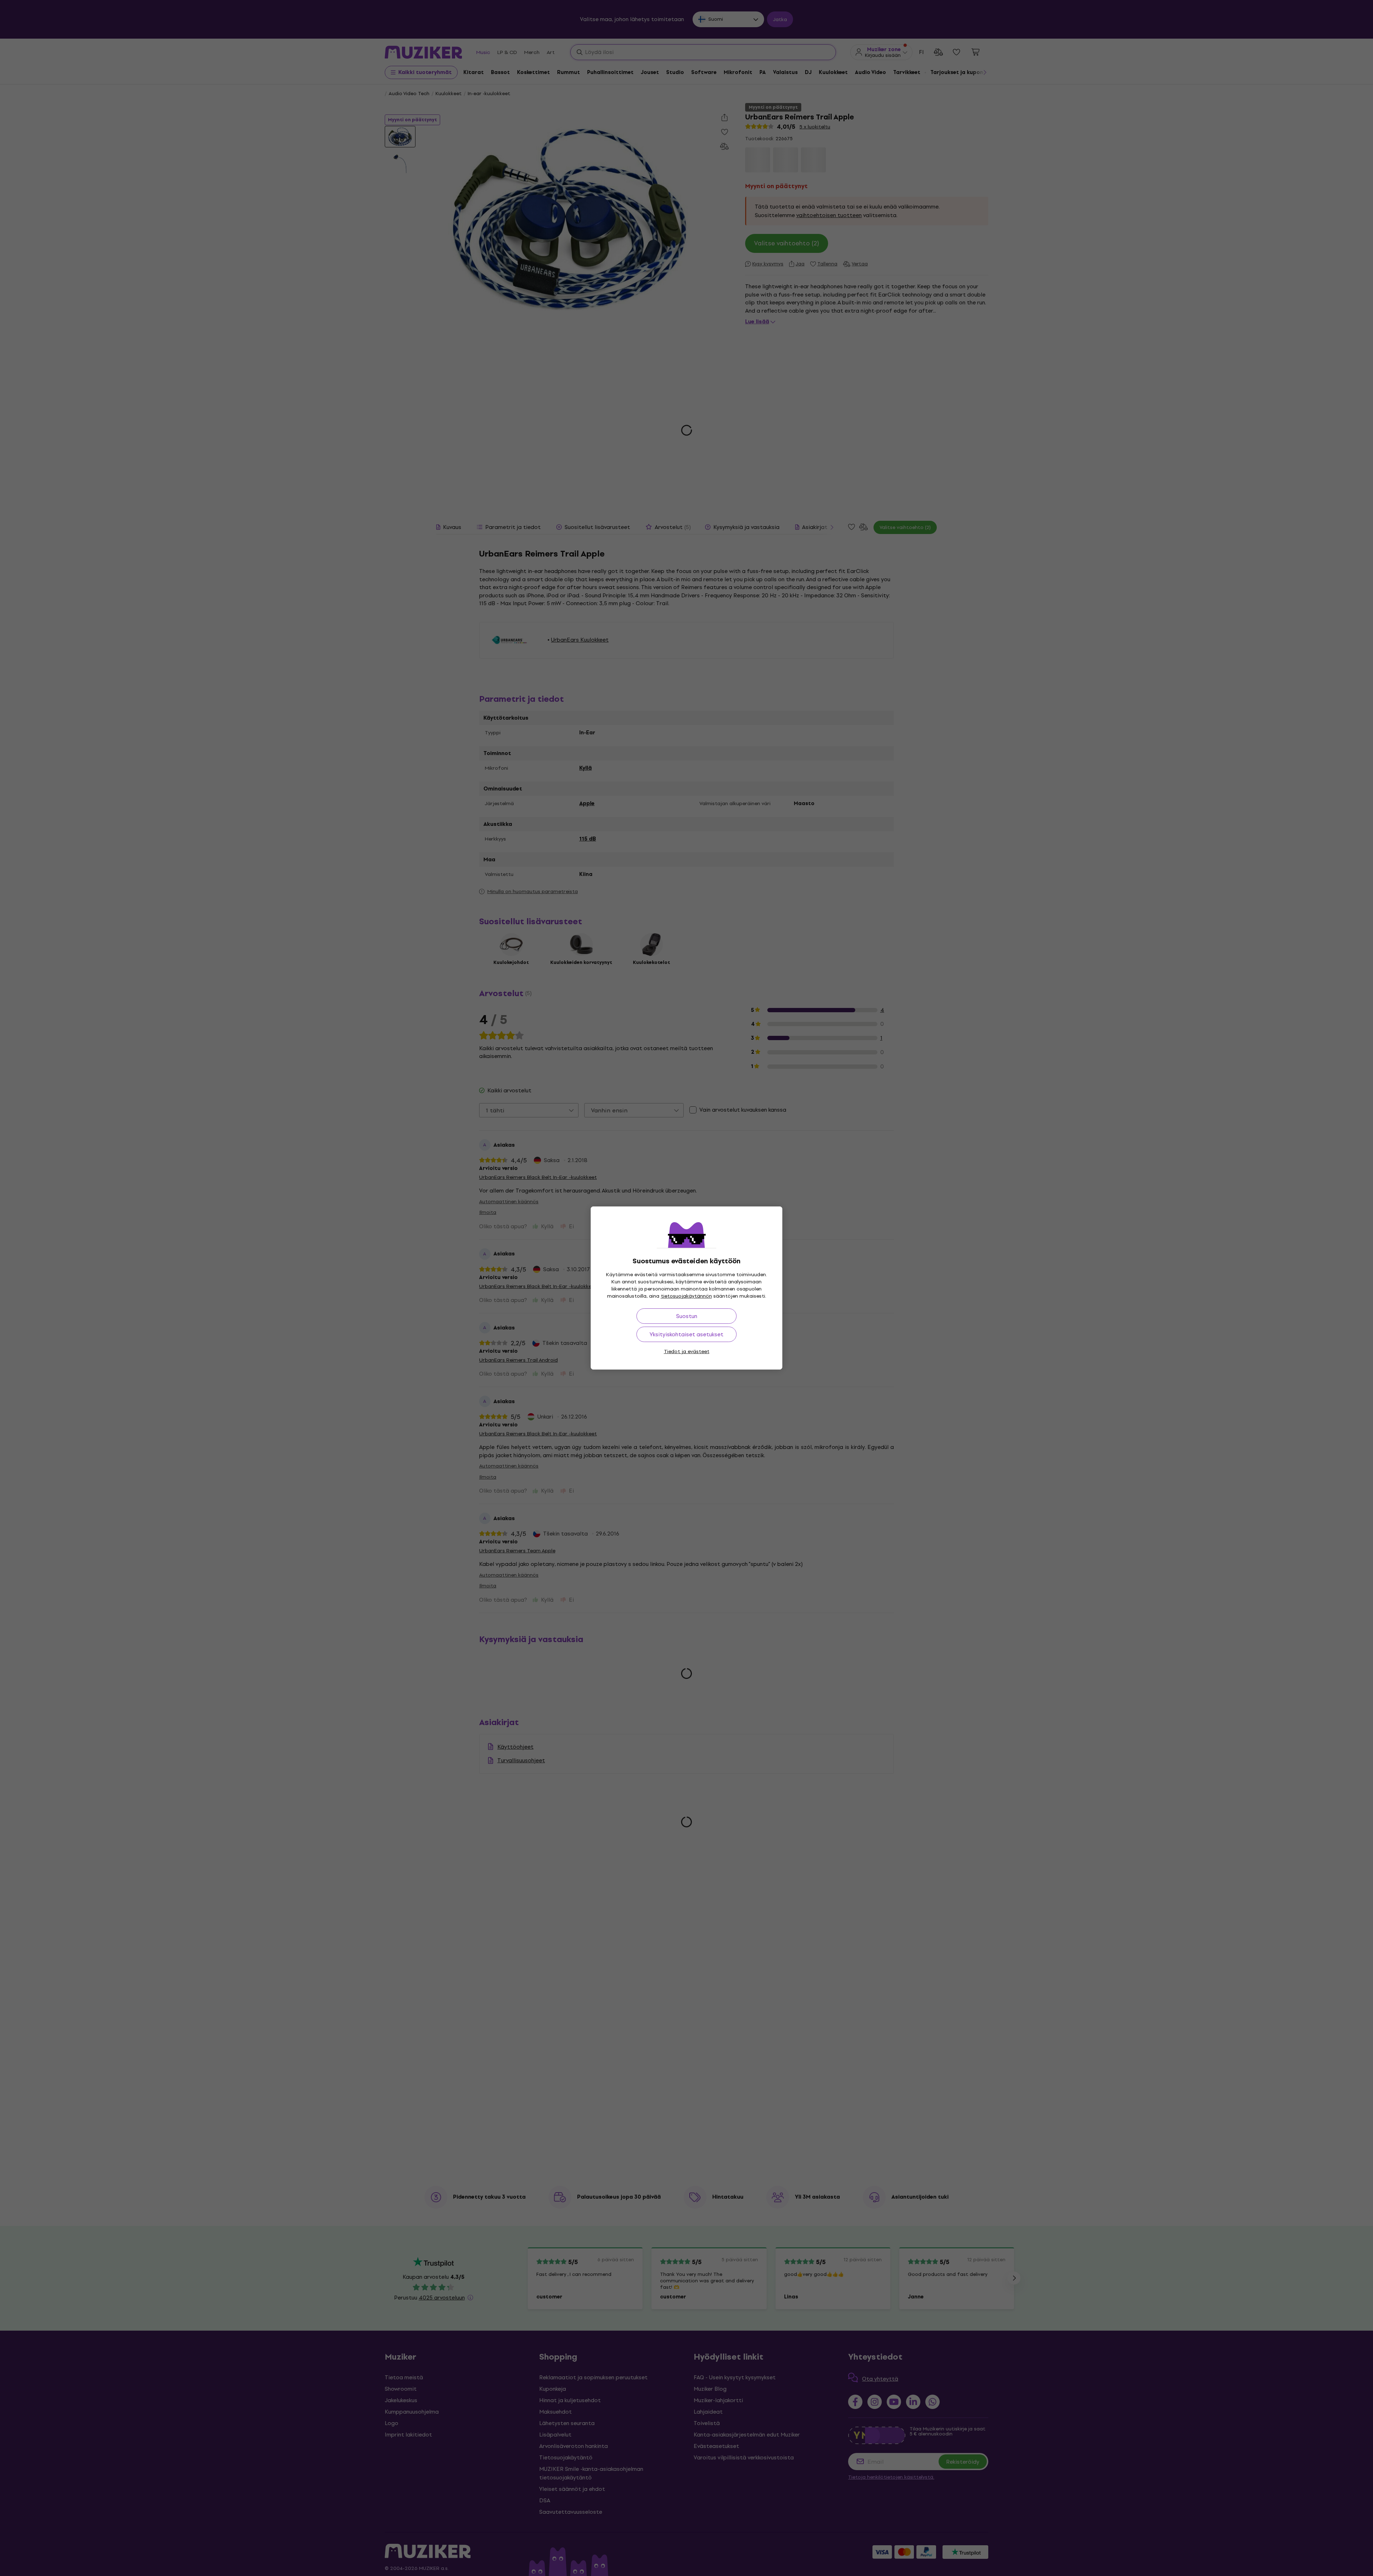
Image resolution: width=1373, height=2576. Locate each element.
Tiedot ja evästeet (687, 1351)
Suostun (687, 1316)
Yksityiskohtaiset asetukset (686, 1334)
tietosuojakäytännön (686, 1296)
